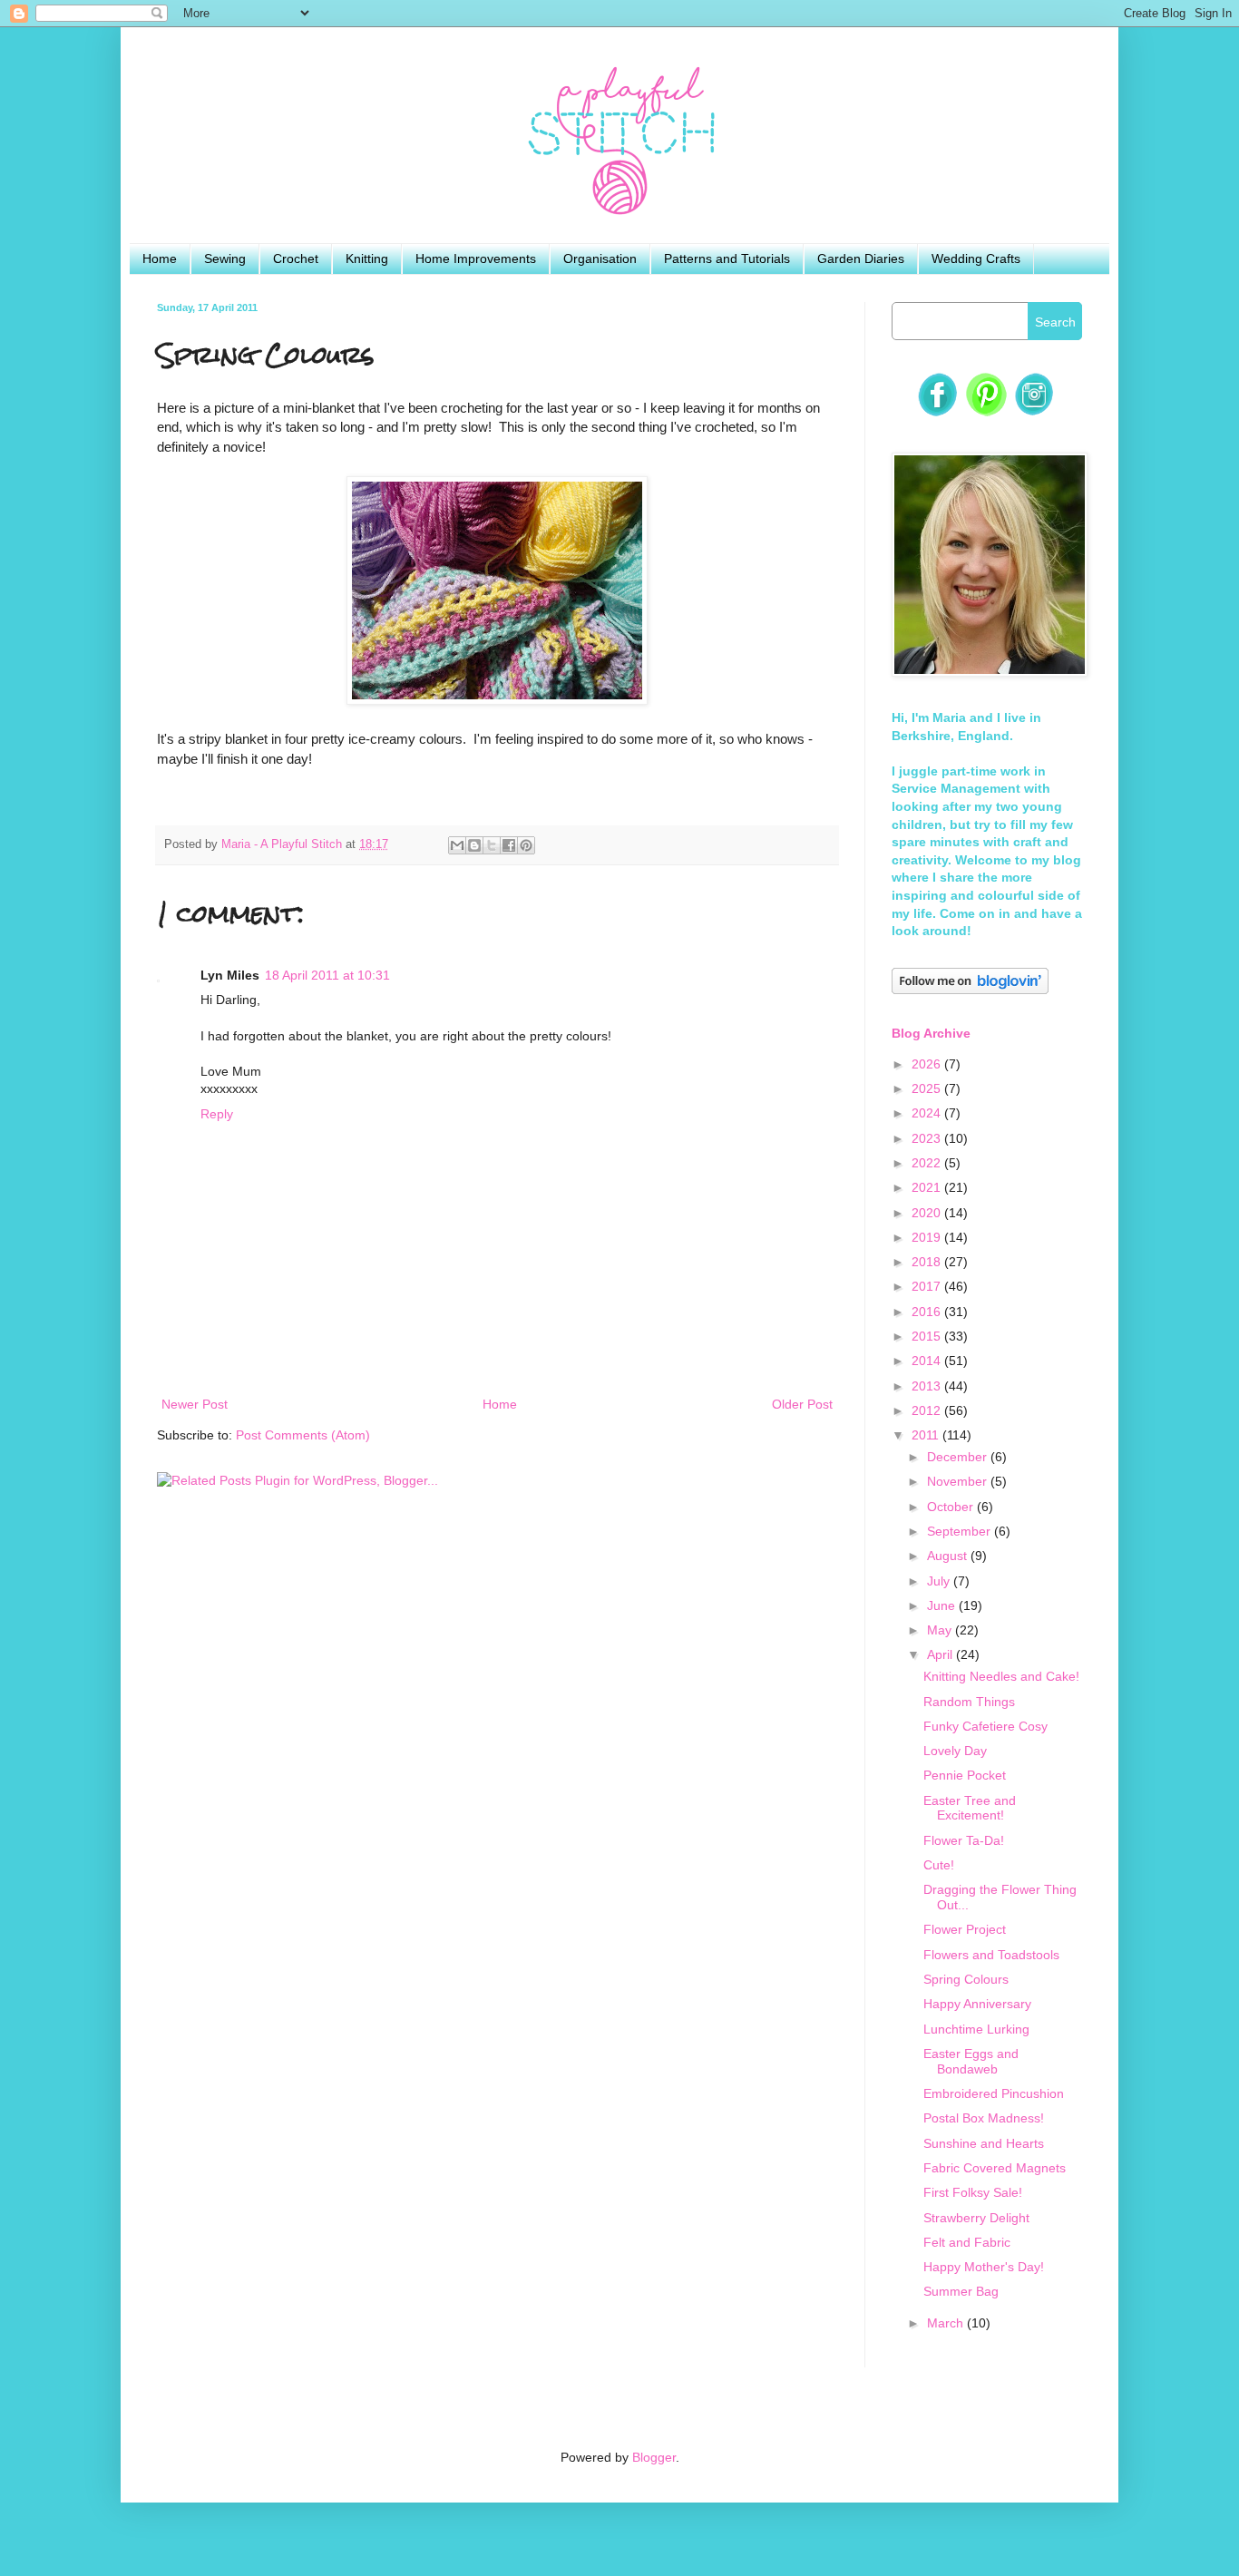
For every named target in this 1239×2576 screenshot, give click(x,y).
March (947, 2323)
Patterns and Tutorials (727, 259)
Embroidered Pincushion (994, 2093)
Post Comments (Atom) (303, 1435)
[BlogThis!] (474, 845)
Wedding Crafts (976, 259)
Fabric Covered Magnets (995, 2168)
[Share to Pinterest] (526, 845)
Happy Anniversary (977, 2004)
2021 (928, 1187)
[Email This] (457, 845)
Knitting (367, 259)
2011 (927, 1435)
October (952, 1507)
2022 (928, 1163)
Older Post (802, 1404)
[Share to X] (492, 845)
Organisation (600, 259)
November (959, 1481)
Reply (217, 1114)
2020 (928, 1213)
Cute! (939, 1865)
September (961, 1531)
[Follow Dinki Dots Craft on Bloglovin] (970, 990)
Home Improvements (476, 259)
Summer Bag (961, 2291)
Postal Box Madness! (984, 2118)
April (941, 1654)
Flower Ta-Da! (964, 1840)
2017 (928, 1286)
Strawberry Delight (976, 2218)
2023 (928, 1138)
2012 (928, 1410)
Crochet (296, 259)
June (943, 1605)
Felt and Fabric (967, 2242)
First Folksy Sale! (973, 2192)
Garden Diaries (861, 259)
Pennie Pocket (965, 1775)
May (941, 1630)
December (959, 1457)
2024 (928, 1113)
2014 (928, 1361)
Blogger (654, 2457)
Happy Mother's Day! (984, 2267)
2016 (928, 1312)
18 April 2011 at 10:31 (327, 975)
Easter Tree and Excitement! (970, 1808)
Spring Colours (966, 1979)
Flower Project (965, 1929)
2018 (928, 1262)
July (940, 1581)
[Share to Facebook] (509, 845)
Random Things (969, 1702)
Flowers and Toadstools (991, 1955)
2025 (928, 1088)
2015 (928, 1336)
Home (160, 259)
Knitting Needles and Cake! (1001, 1676)
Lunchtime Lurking (976, 2029)
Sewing (225, 259)
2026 (928, 1064)
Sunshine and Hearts (984, 2143)
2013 (928, 1386)
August (949, 1556)
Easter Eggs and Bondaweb (971, 2061)
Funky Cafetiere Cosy (985, 1726)
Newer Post (195, 1404)
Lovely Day (955, 1751)
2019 (928, 1237)
